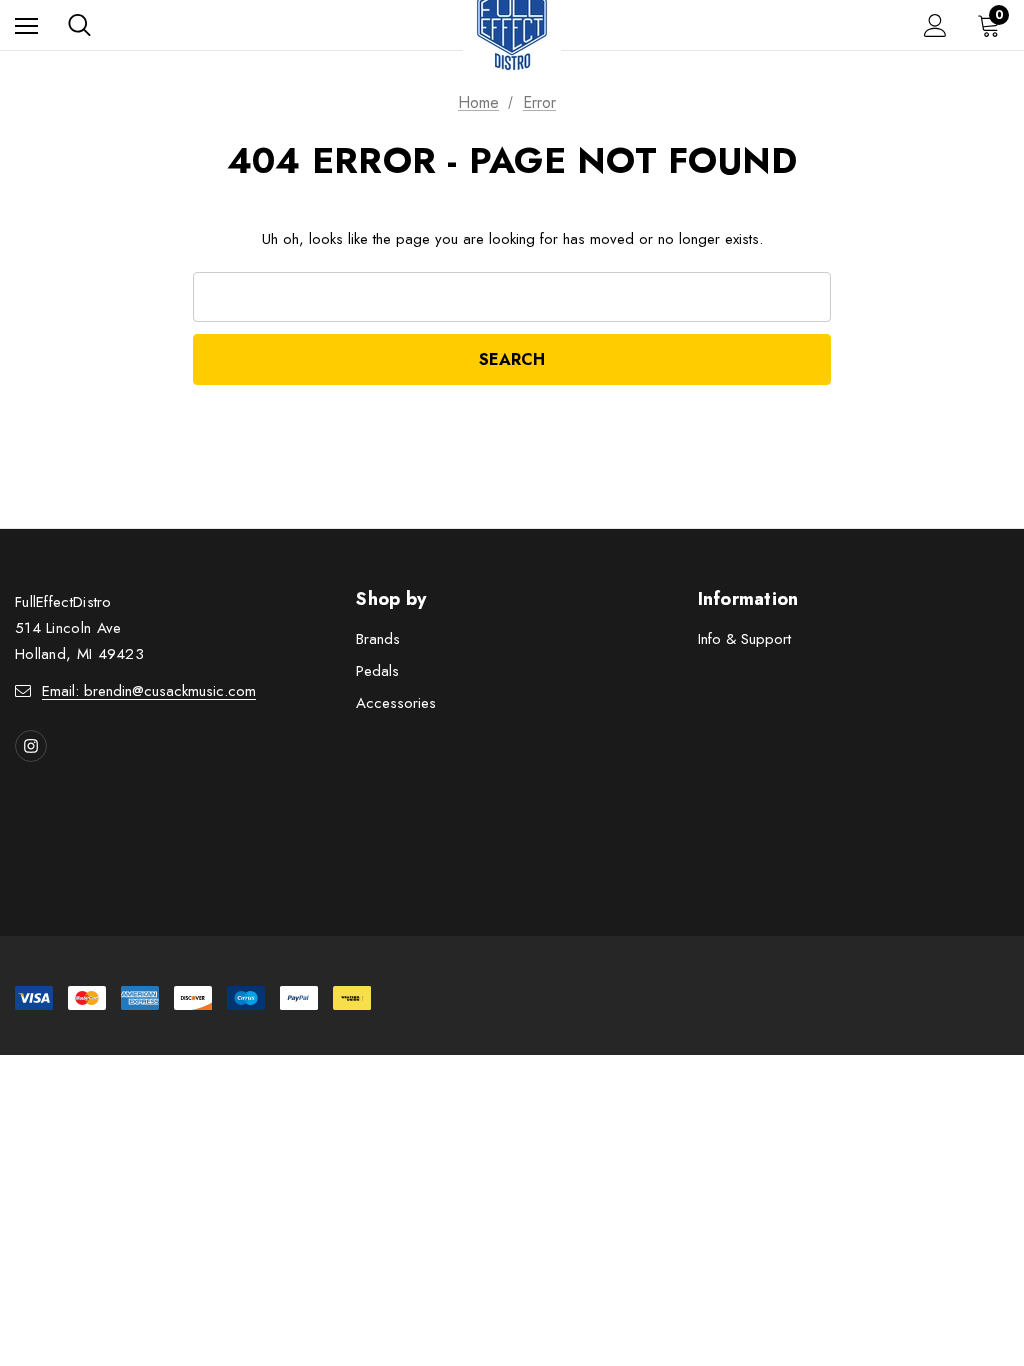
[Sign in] (935, 25)
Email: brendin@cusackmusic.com (149, 691)
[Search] (79, 25)
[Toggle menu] (26, 25)
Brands (378, 639)
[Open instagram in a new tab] (31, 746)
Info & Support (744, 639)
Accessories (396, 703)
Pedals (377, 671)
